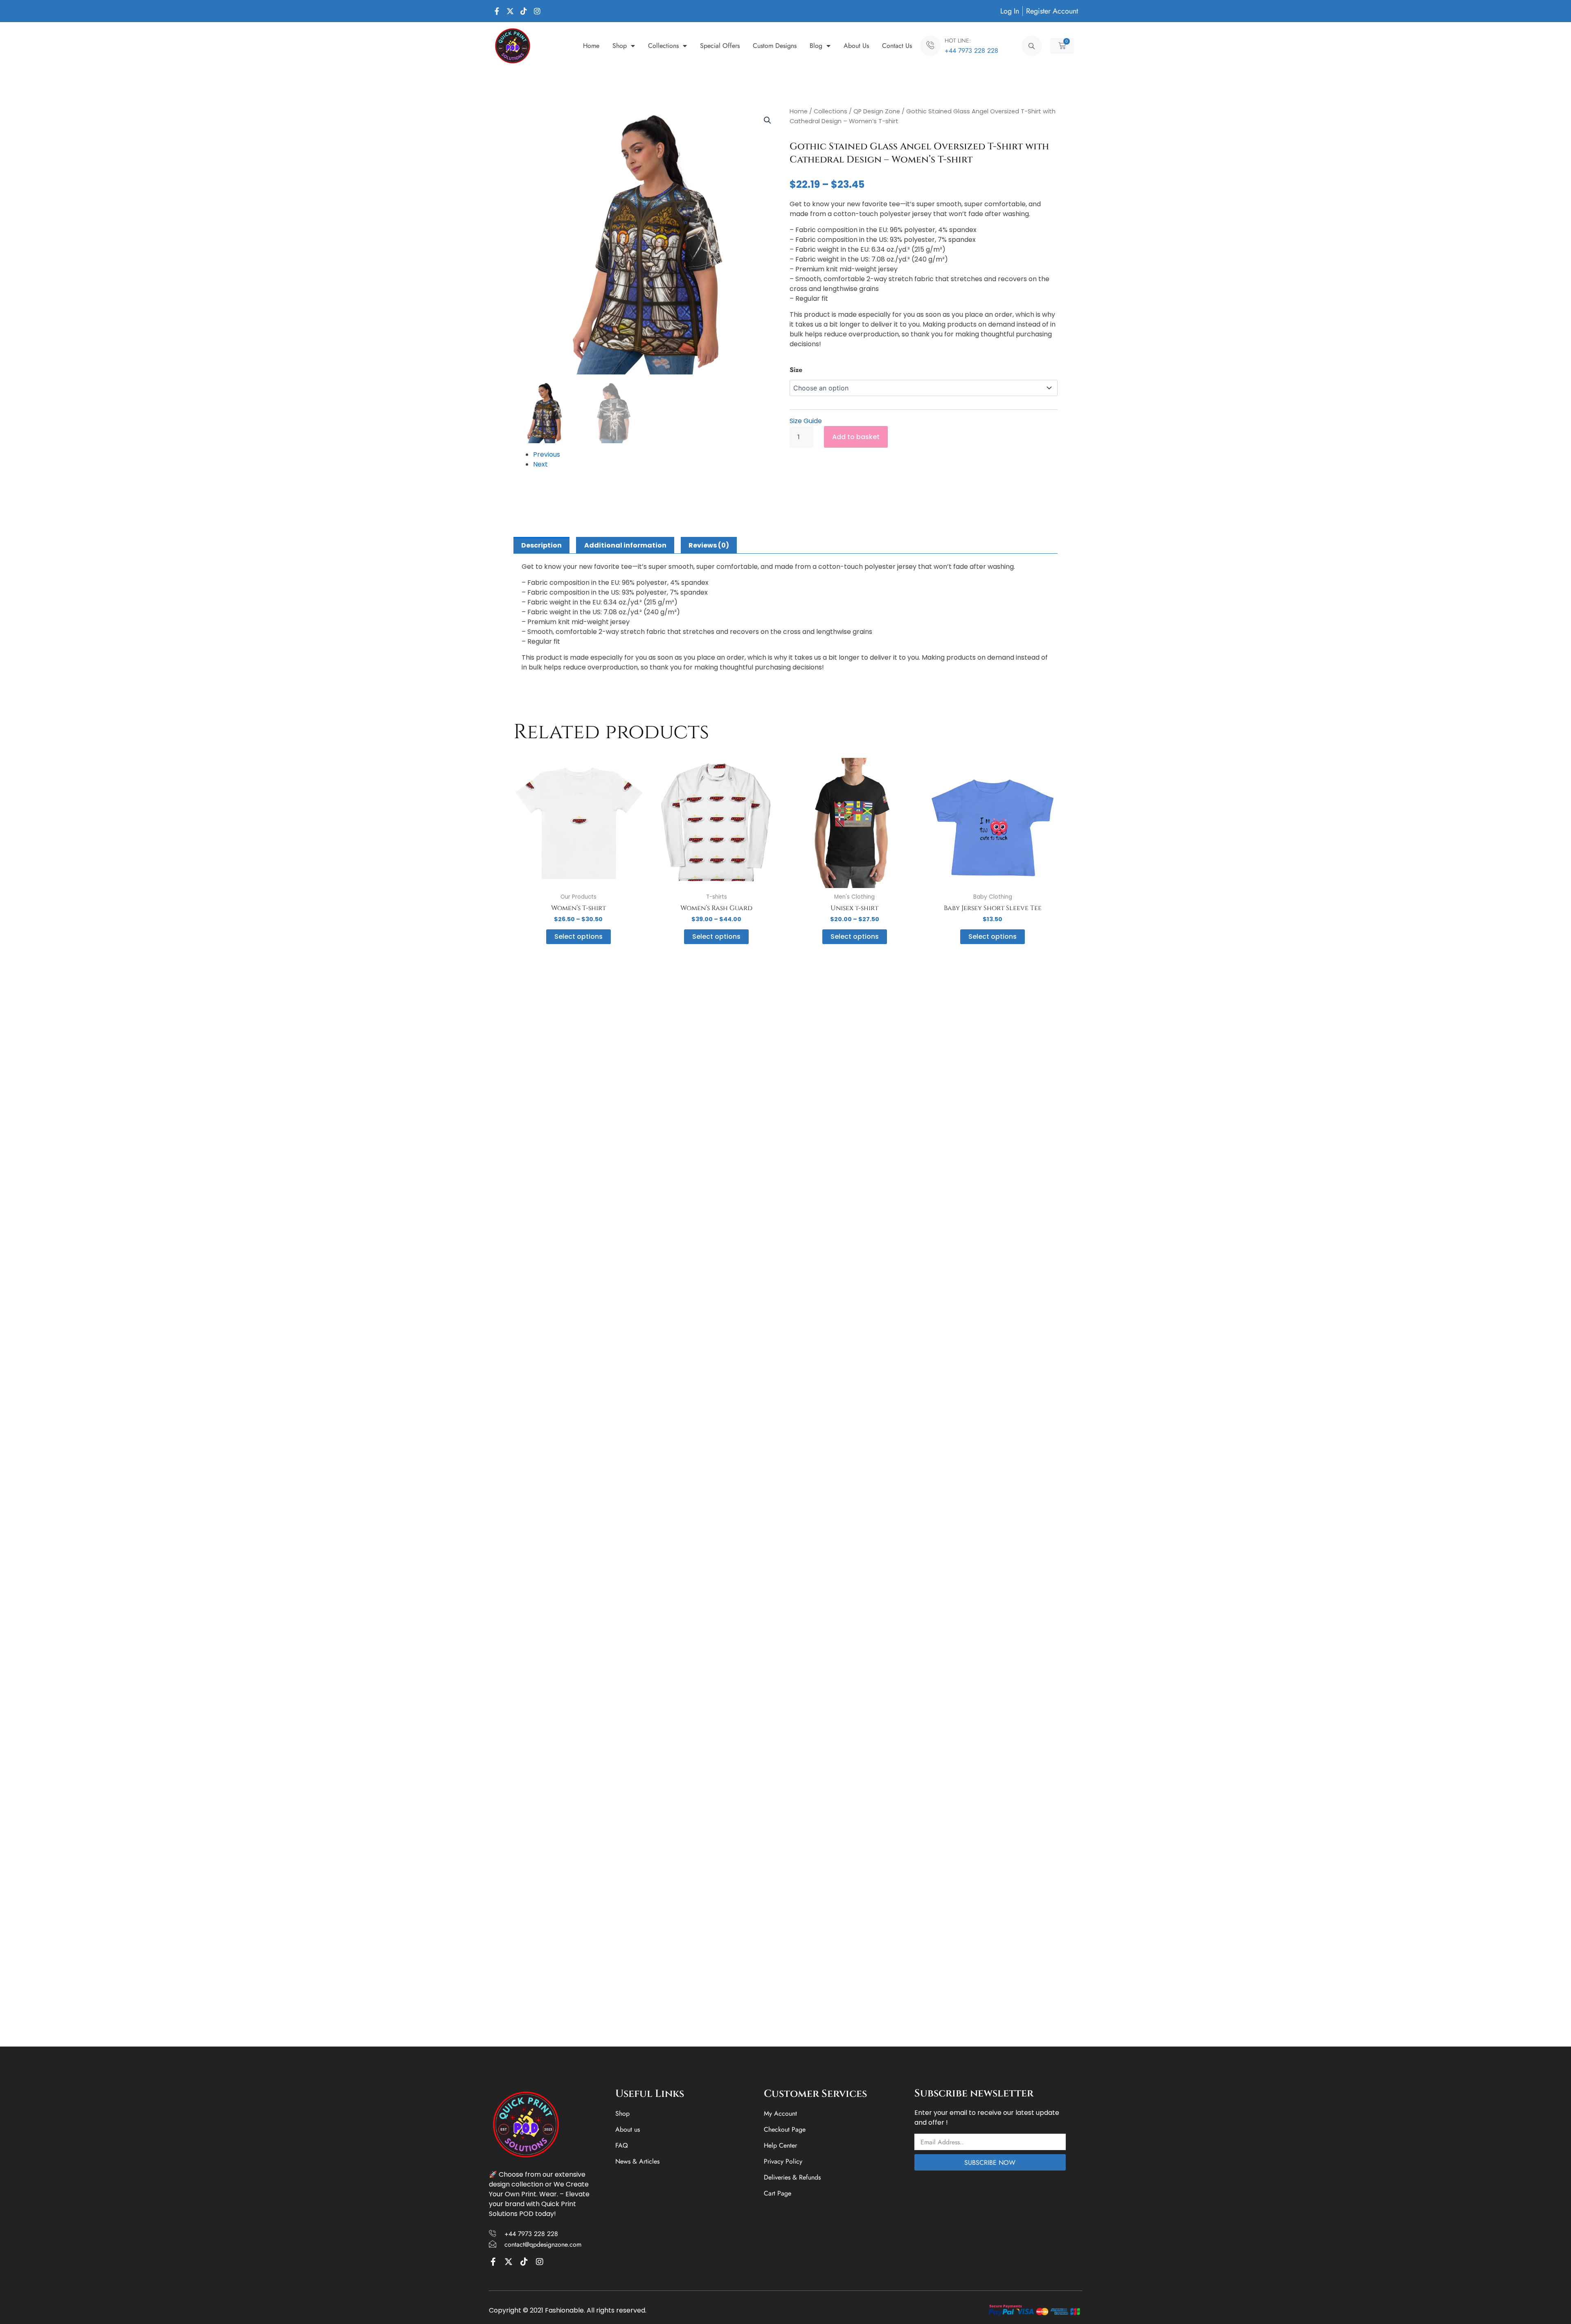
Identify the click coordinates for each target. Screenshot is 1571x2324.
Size (796, 370)
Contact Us (897, 46)
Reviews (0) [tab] (709, 545)
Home (591, 46)
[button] (767, 120)
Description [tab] (541, 545)
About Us (856, 46)
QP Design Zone (877, 111)
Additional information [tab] (625, 545)
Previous (547, 454)
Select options (578, 937)
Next (540, 464)
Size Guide (806, 421)
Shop (620, 46)
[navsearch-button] (1032, 46)
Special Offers (720, 46)
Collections (663, 46)
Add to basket (856, 437)
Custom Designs (775, 46)
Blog (816, 46)
